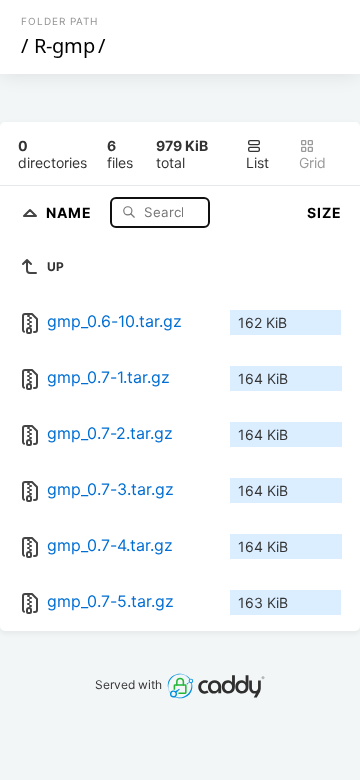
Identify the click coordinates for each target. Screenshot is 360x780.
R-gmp (64, 45)
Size (324, 212)
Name (71, 211)
